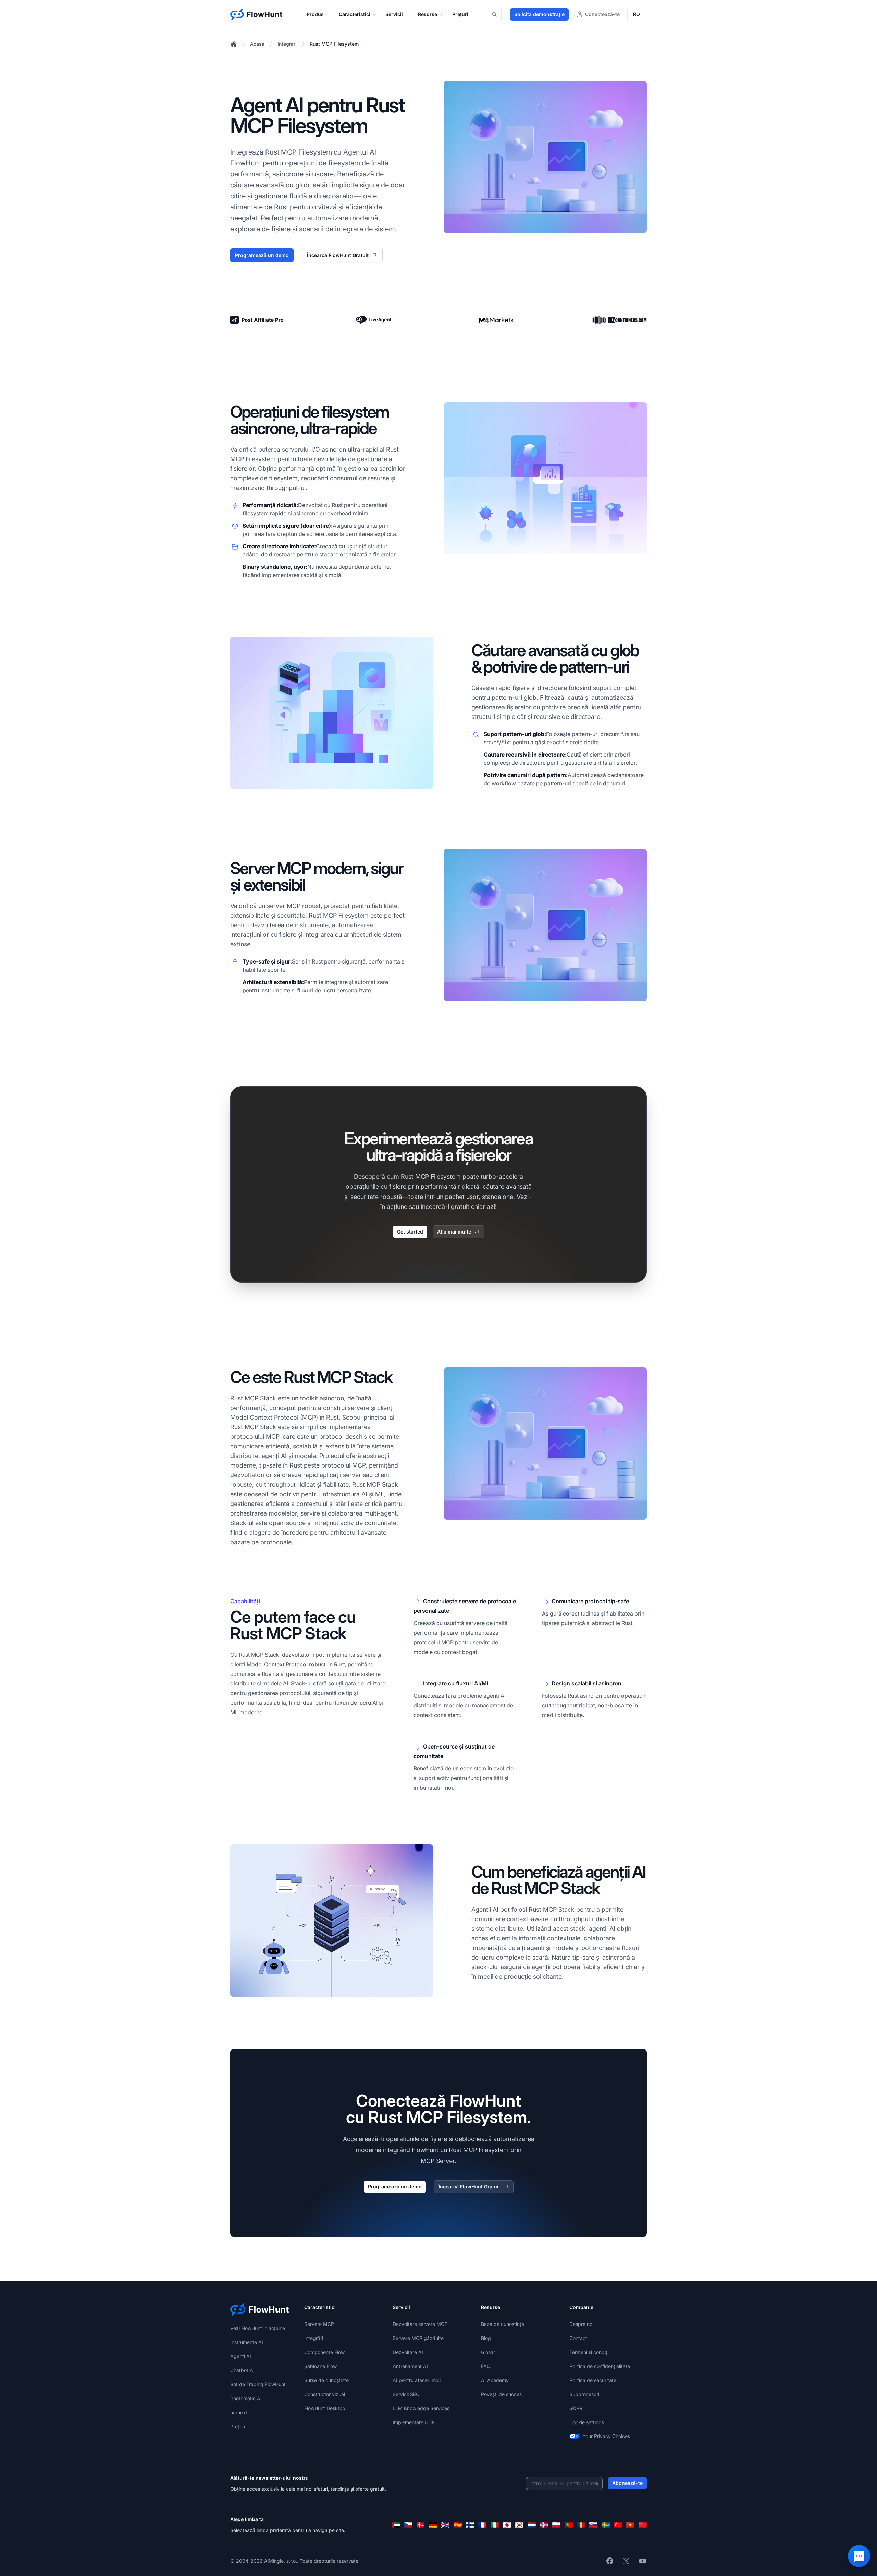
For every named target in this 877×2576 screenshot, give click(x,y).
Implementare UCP (414, 2422)
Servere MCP (319, 2324)
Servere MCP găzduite (418, 2338)
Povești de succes (501, 2394)
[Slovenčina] (593, 2525)
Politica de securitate (593, 2380)
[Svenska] (606, 2525)
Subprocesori (584, 2394)
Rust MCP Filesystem (334, 44)
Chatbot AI (242, 2370)
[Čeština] (408, 2525)
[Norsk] (544, 2525)
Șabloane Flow (320, 2366)
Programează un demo (262, 255)
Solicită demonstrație (539, 14)
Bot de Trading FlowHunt (258, 2384)
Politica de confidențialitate (600, 2366)
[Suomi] (470, 2525)
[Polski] (556, 2525)
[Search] (498, 14)
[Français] (482, 2525)
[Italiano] (495, 2525)
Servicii (394, 14)
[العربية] (396, 2525)
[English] (445, 2525)
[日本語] (507, 2525)
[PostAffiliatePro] (257, 320)
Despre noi (581, 2324)
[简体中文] (643, 2525)
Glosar (488, 2352)
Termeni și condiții (589, 2352)
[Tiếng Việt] (630, 2525)
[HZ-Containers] (620, 320)
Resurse (428, 14)
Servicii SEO (406, 2394)
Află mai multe (454, 1232)
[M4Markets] (497, 320)
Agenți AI (241, 2356)
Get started (410, 1232)
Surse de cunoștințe (326, 2380)
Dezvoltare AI (408, 2352)
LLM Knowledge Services (421, 2408)
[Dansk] (421, 2525)
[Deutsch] (433, 2525)
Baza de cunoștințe (503, 2324)
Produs (315, 14)
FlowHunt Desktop (325, 2408)
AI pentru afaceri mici (417, 2380)
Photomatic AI (246, 2398)
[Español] (458, 2525)
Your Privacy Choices (606, 2436)
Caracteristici (355, 14)
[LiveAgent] (374, 320)
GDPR (576, 2408)
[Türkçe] (618, 2525)
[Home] (234, 44)
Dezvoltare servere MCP (420, 2324)
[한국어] (519, 2525)
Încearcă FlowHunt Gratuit (338, 255)
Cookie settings (587, 2422)
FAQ (486, 2366)
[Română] (581, 2525)
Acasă (257, 44)
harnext (239, 2412)
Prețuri (460, 14)
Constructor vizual (325, 2394)
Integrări (287, 44)
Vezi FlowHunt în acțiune (258, 2328)
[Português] (569, 2525)
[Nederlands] (532, 2525)
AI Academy (495, 2380)
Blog (486, 2338)
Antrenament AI (410, 2366)
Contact (578, 2338)
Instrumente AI (247, 2342)
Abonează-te (627, 2483)
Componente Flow (324, 2352)
